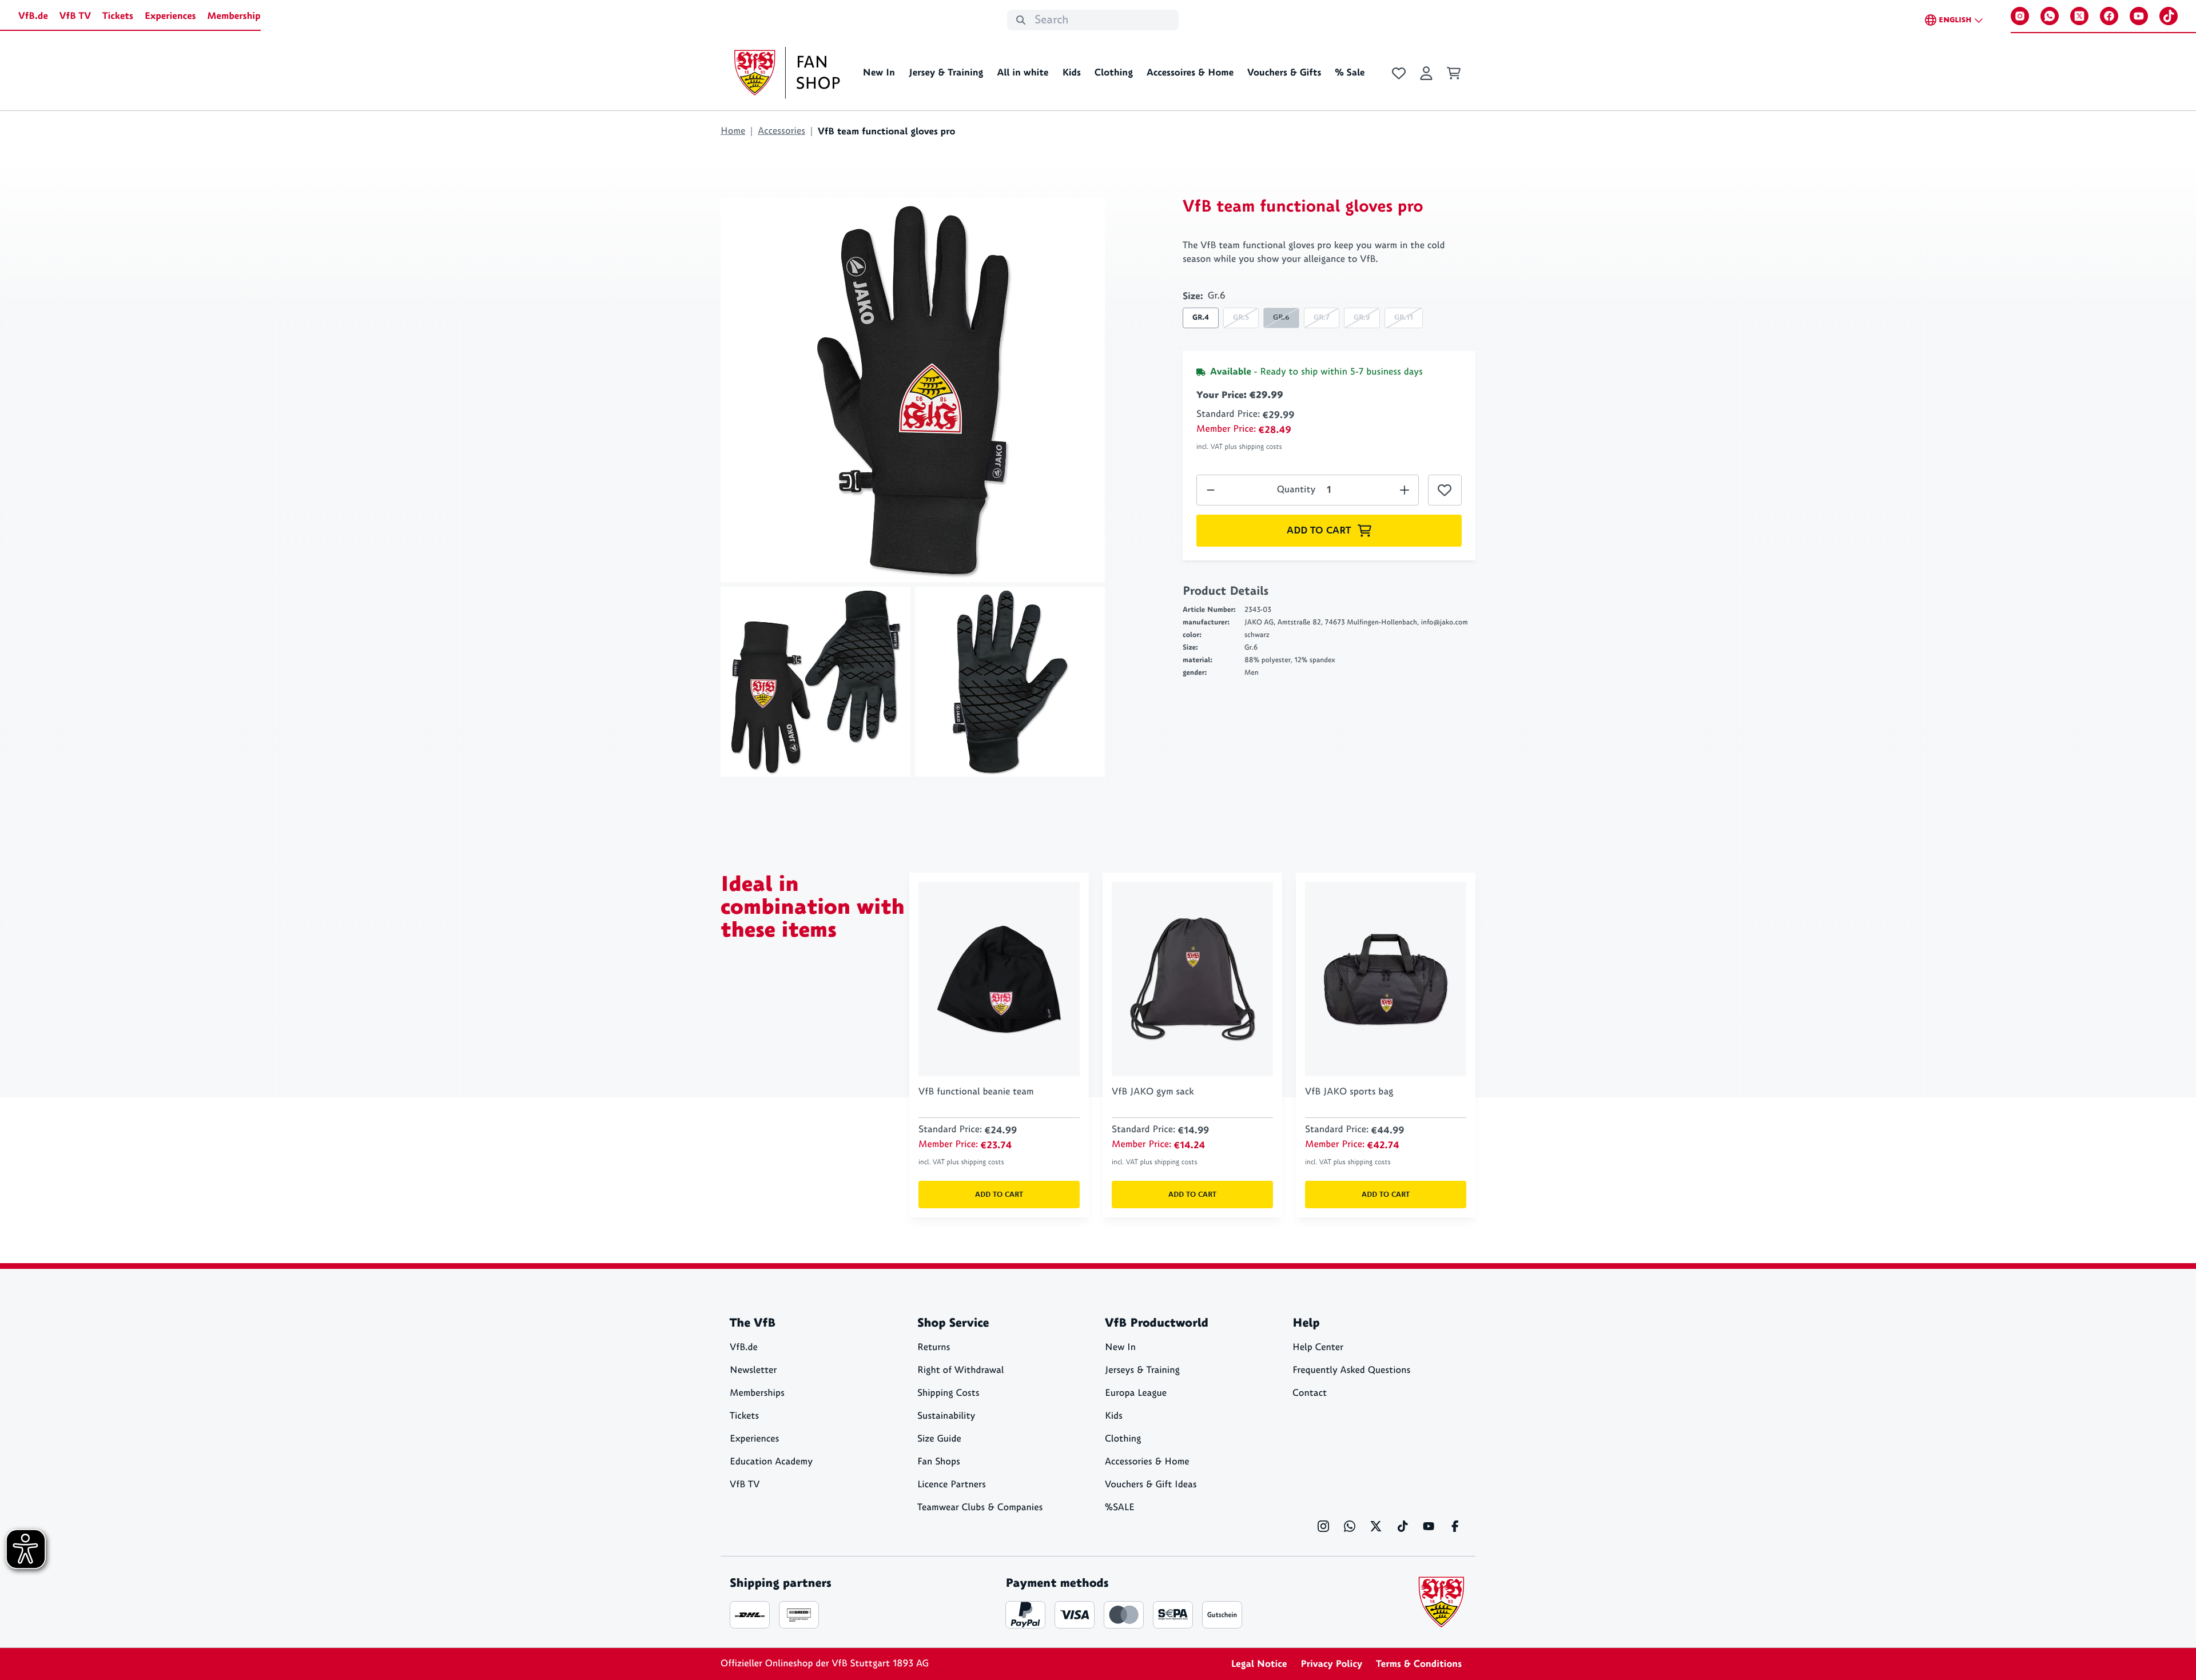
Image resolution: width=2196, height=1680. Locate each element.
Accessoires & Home (1190, 73)
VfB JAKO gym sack (1153, 1092)
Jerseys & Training (1142, 1370)
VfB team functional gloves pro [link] (886, 132)
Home (733, 131)
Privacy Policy (1331, 1664)
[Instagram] (2020, 16)
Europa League (1136, 1393)
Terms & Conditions (1419, 1664)
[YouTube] (2139, 16)
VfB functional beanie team (976, 1092)
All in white (1023, 73)
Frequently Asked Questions (1351, 1370)
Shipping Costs (948, 1393)
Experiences (170, 16)
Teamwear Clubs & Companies (980, 1508)
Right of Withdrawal (960, 1370)
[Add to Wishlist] (1445, 490)
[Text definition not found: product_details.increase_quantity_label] (1211, 490)
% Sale (1350, 73)
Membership (234, 16)
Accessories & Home (1147, 1462)
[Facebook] (2109, 16)
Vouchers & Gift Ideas (1151, 1485)
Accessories (781, 131)
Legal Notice (1259, 1664)
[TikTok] (2169, 16)
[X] (2079, 16)
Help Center (1318, 1347)
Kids (1071, 73)
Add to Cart (1319, 531)
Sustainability (946, 1416)
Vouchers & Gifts (1284, 73)
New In (879, 73)
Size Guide (939, 1439)
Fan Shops (939, 1462)
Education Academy (771, 1462)
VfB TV (75, 16)
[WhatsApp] (2050, 16)
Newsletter (753, 1370)
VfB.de (33, 16)
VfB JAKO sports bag (1349, 1092)
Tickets (118, 16)
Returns (934, 1347)
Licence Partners (952, 1485)
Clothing (1114, 73)
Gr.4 (1201, 318)
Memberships (757, 1393)
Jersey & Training (946, 73)
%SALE (1120, 1508)
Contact (1310, 1393)
